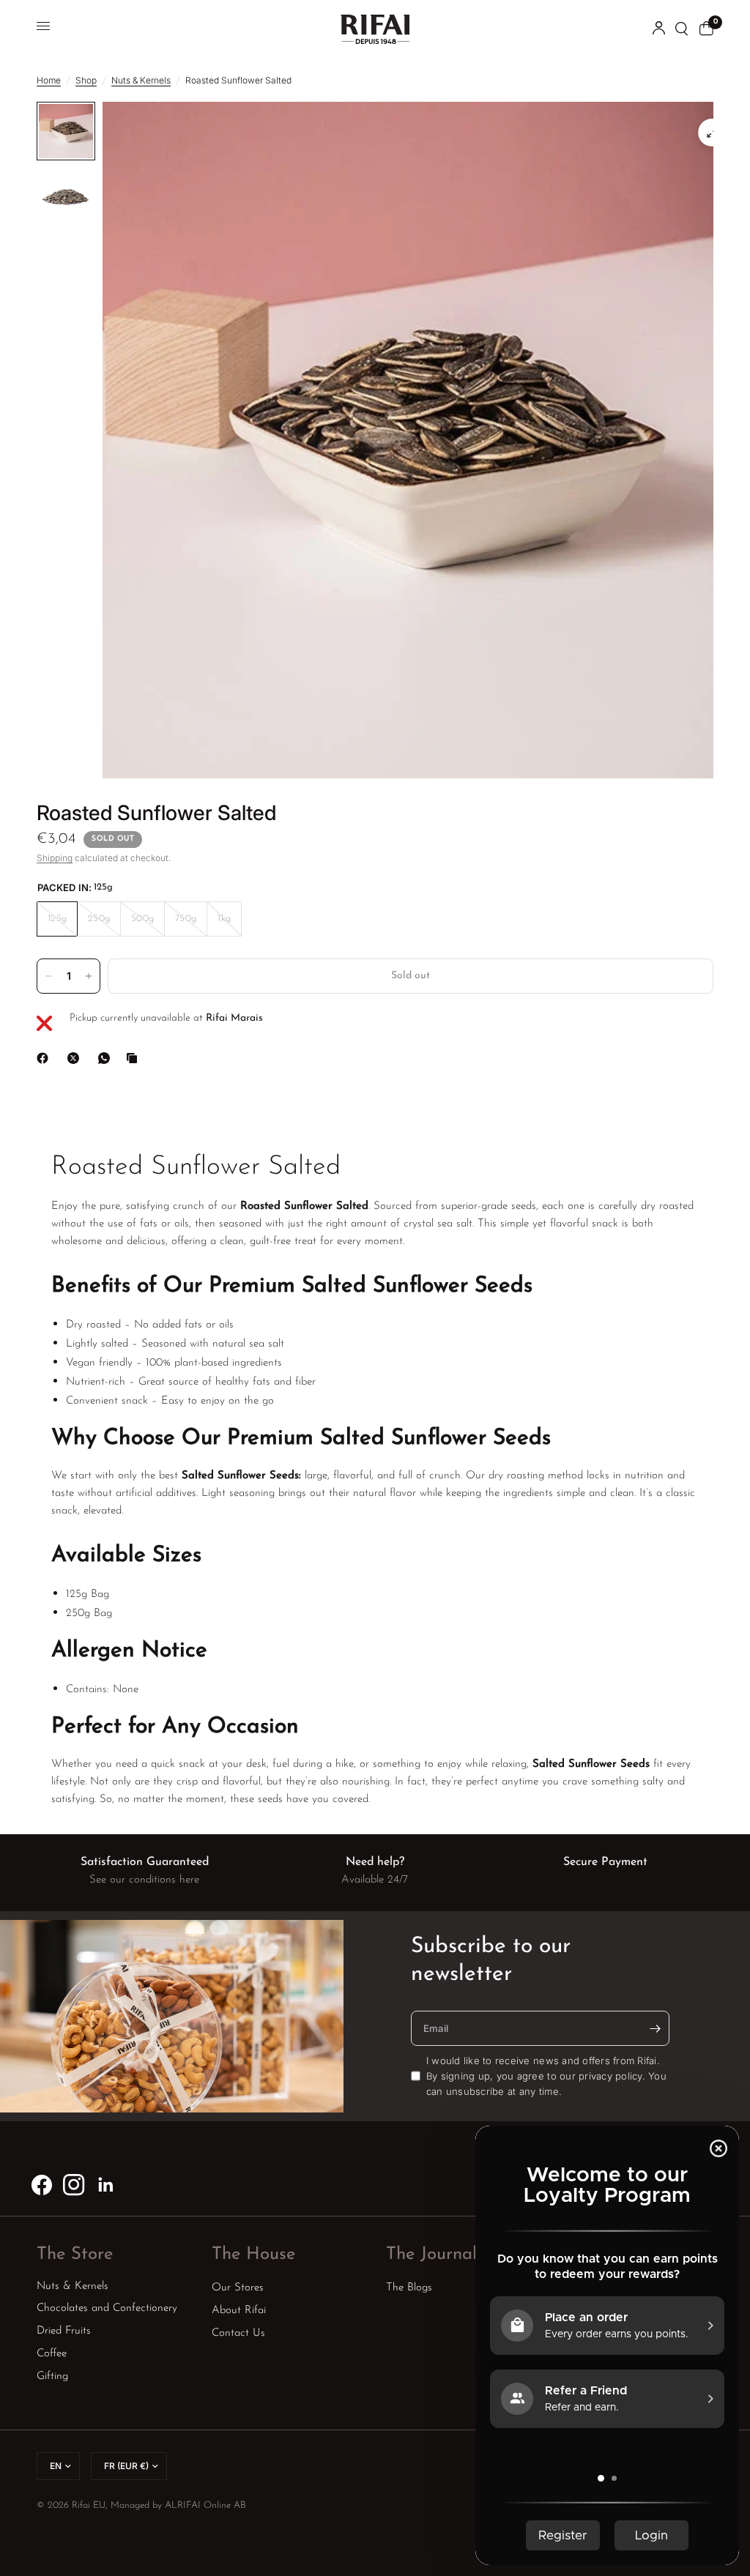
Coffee (52, 2354)
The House (253, 2255)
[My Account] (659, 29)
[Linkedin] (106, 2185)
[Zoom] (712, 133)
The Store (75, 2255)
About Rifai (239, 2311)
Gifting (52, 2376)
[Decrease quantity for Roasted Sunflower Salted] (48, 976)
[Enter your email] (655, 2028)
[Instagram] (74, 2185)
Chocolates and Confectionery (107, 2308)
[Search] (682, 29)
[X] (76, 1058)
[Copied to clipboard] (135, 1058)
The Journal (431, 2255)
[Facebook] (45, 1058)
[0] (704, 29)
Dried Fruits (64, 2331)
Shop (86, 80)
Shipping (55, 858)
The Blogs (409, 2288)
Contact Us (238, 2333)
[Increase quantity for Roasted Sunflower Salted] (89, 976)
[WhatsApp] (107, 1058)
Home (49, 80)
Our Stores (238, 2288)
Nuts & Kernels (141, 80)
